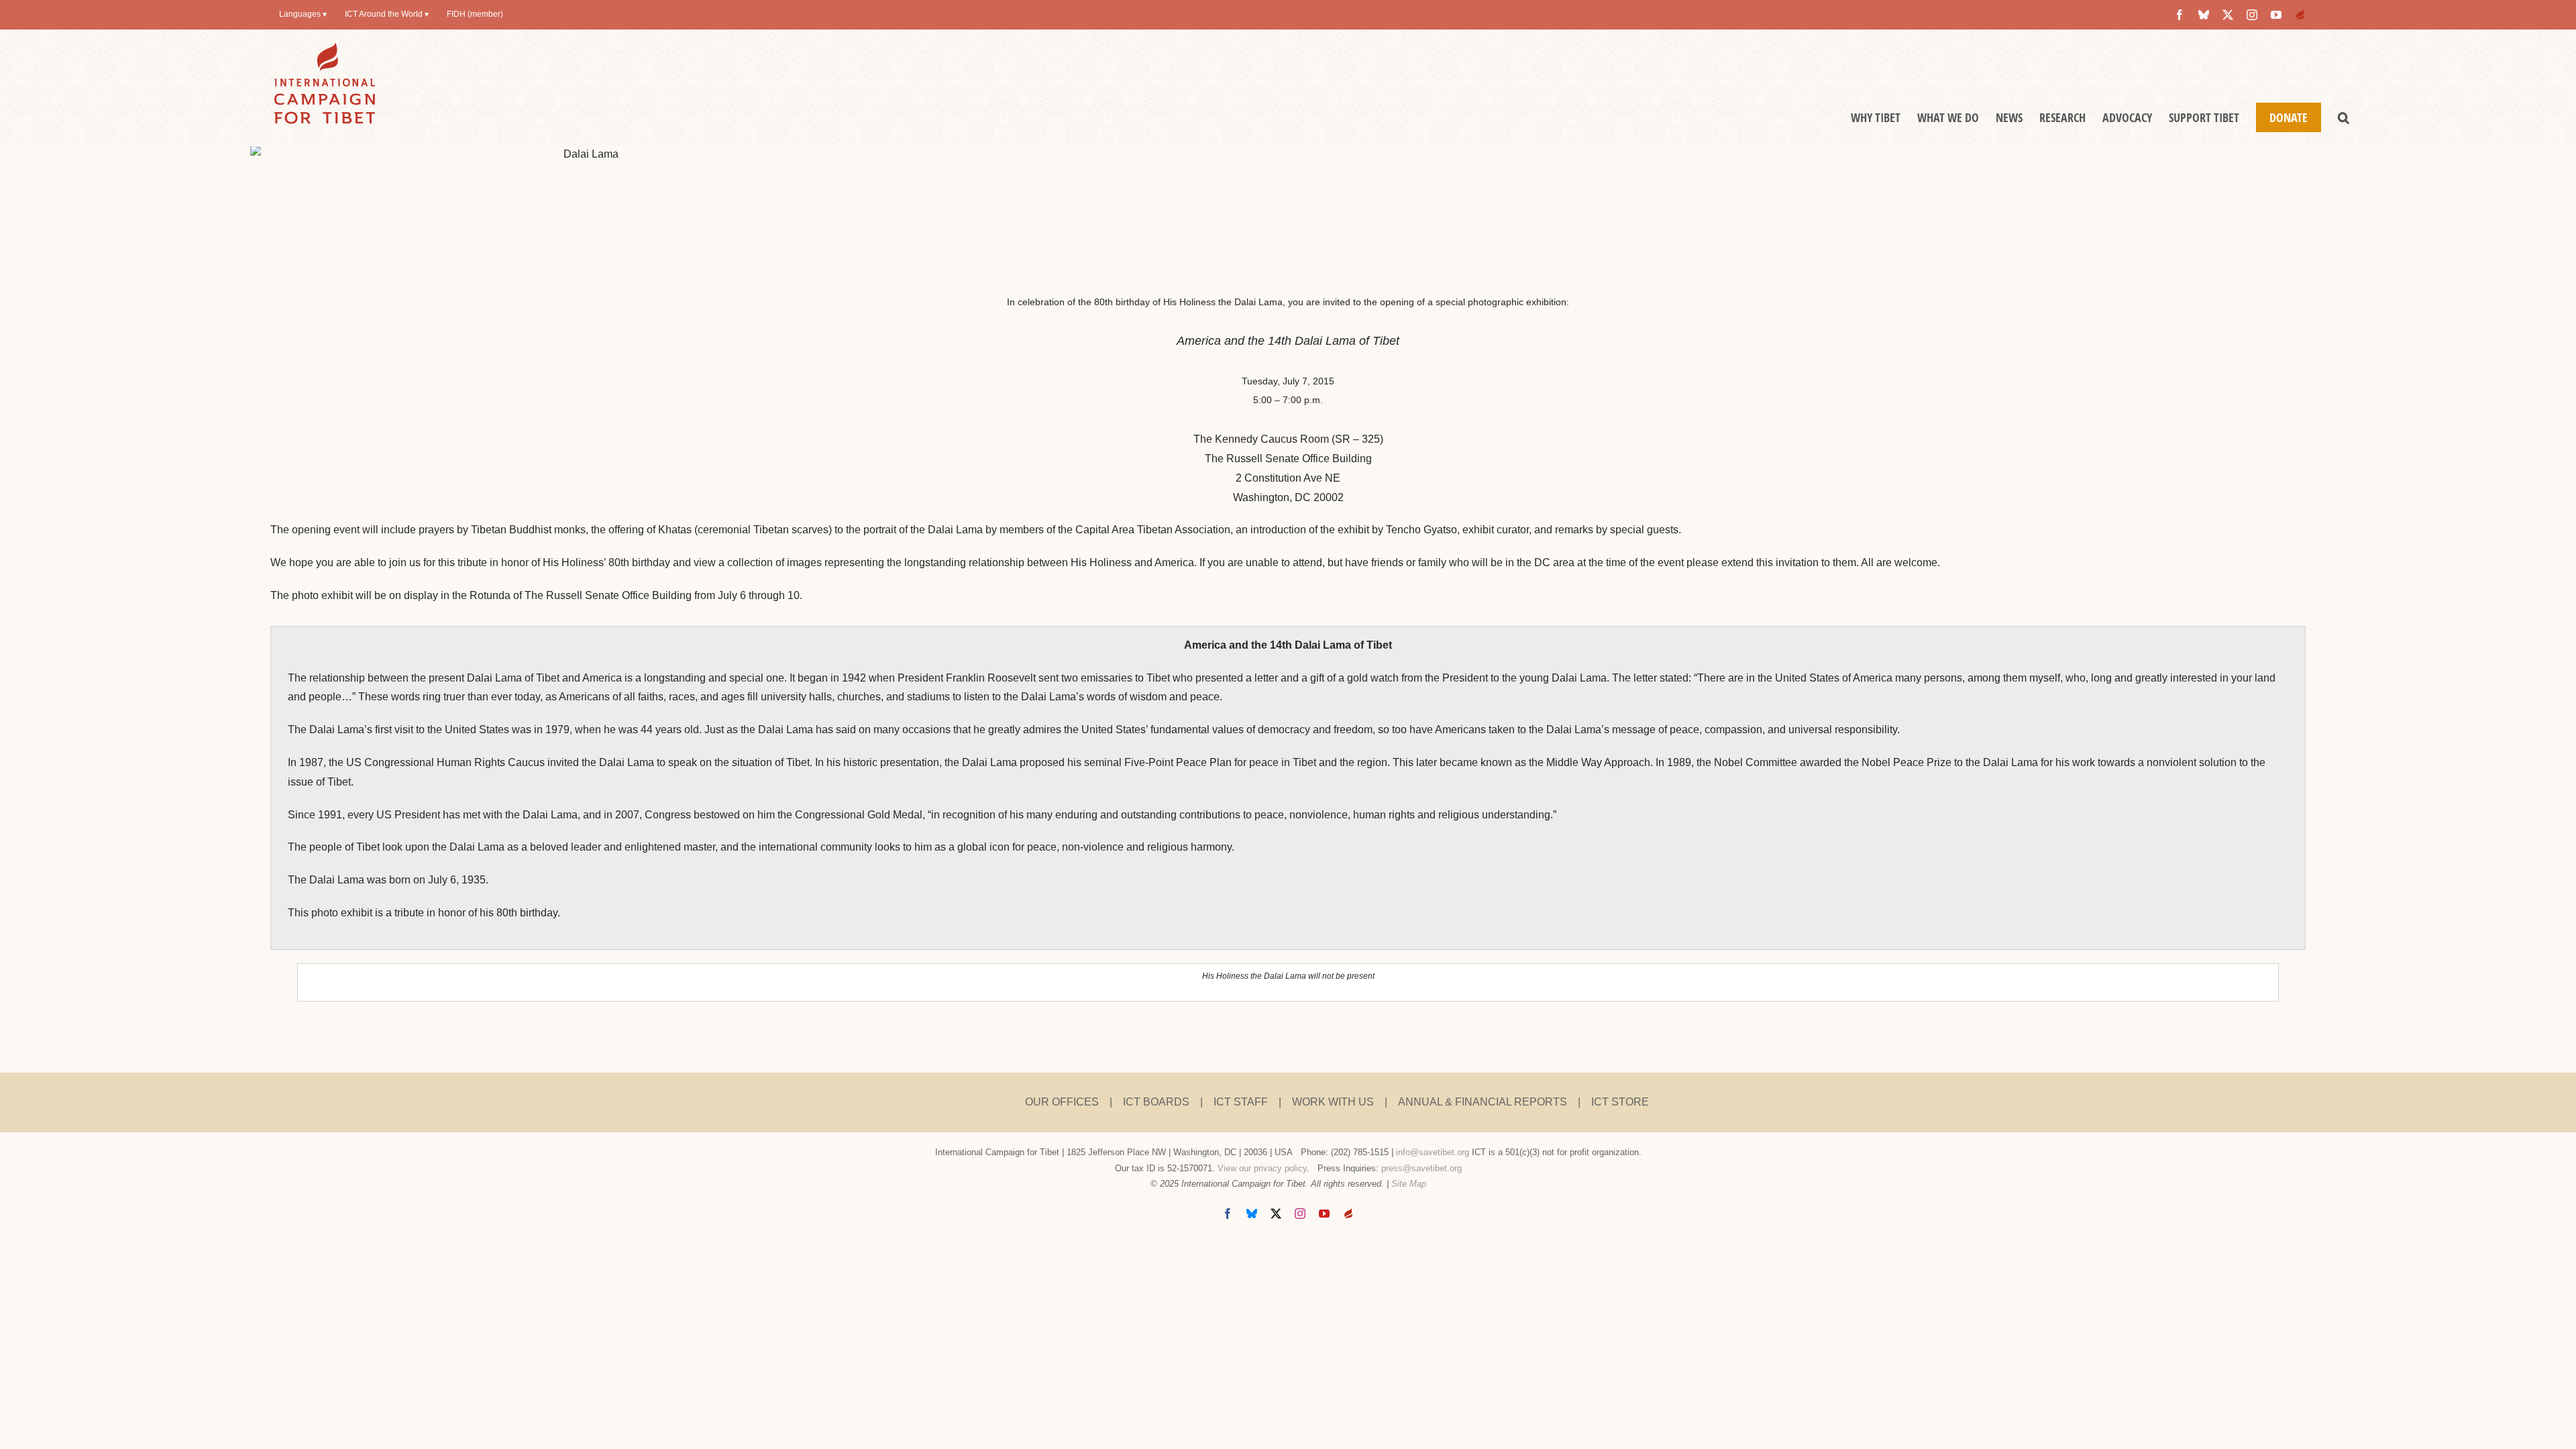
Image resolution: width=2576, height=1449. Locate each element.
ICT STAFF (1241, 1102)
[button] (2344, 117)
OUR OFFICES (1062, 1102)
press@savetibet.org (1421, 1168)
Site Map (1409, 1184)
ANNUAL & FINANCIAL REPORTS (1483, 1102)
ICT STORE (1620, 1102)
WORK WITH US (1333, 1102)
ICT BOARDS (1156, 1102)
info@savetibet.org (1433, 1152)
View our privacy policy (1262, 1168)
